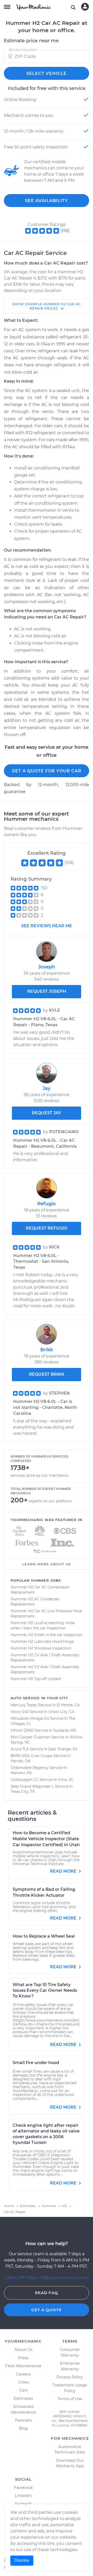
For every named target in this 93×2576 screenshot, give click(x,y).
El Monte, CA (68, 1705)
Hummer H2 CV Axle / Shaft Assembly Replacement (45, 1658)
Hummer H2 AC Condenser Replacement (35, 1602)
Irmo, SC (66, 1780)
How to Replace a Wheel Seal (44, 1936)
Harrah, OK (21, 1761)
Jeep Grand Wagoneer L (32, 1786)
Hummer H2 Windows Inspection (41, 1648)
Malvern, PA (21, 1773)
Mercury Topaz (24, 1705)
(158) (65, 231)
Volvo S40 (20, 1712)
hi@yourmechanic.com (65, 2278)
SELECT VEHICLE (47, 73)
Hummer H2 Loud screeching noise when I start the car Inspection (43, 1625)
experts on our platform (50, 1501)
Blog (23, 2428)
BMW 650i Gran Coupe (31, 1756)
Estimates (23, 2398)
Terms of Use (70, 2399)
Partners (23, 2420)
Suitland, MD (65, 1730)
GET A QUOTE (47, 2310)
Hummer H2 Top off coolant (36, 1679)
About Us (23, 2349)
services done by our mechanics (40, 1475)
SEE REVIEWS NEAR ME (47, 926)
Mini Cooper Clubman (30, 1737)
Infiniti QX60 (22, 1730)
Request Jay (47, 1113)
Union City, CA (61, 1712)
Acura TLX (20, 1749)
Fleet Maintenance (23, 2366)
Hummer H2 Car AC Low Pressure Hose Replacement (46, 1614)
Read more (64, 1871)
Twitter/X (23, 2504)
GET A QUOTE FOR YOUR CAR (47, 771)
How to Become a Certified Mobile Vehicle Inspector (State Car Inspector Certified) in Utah (46, 1839)
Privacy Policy (70, 2377)
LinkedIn (23, 2496)
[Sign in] (85, 7)
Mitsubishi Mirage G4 (30, 1718)
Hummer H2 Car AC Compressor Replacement (40, 1590)
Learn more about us (47, 1564)
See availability (47, 201)
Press (23, 2358)
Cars (23, 2390)
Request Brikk (47, 1374)
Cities (23, 2382)
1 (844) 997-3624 (21, 2278)
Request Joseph (47, 991)
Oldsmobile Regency (29, 1768)
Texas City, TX (23, 1792)
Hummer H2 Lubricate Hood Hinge (42, 1642)
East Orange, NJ (63, 1749)
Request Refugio (47, 1228)
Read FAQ (47, 2293)
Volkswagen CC (25, 1780)
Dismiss (22, 2560)
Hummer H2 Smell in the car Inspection (47, 1635)
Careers (23, 2374)
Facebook (23, 2488)
